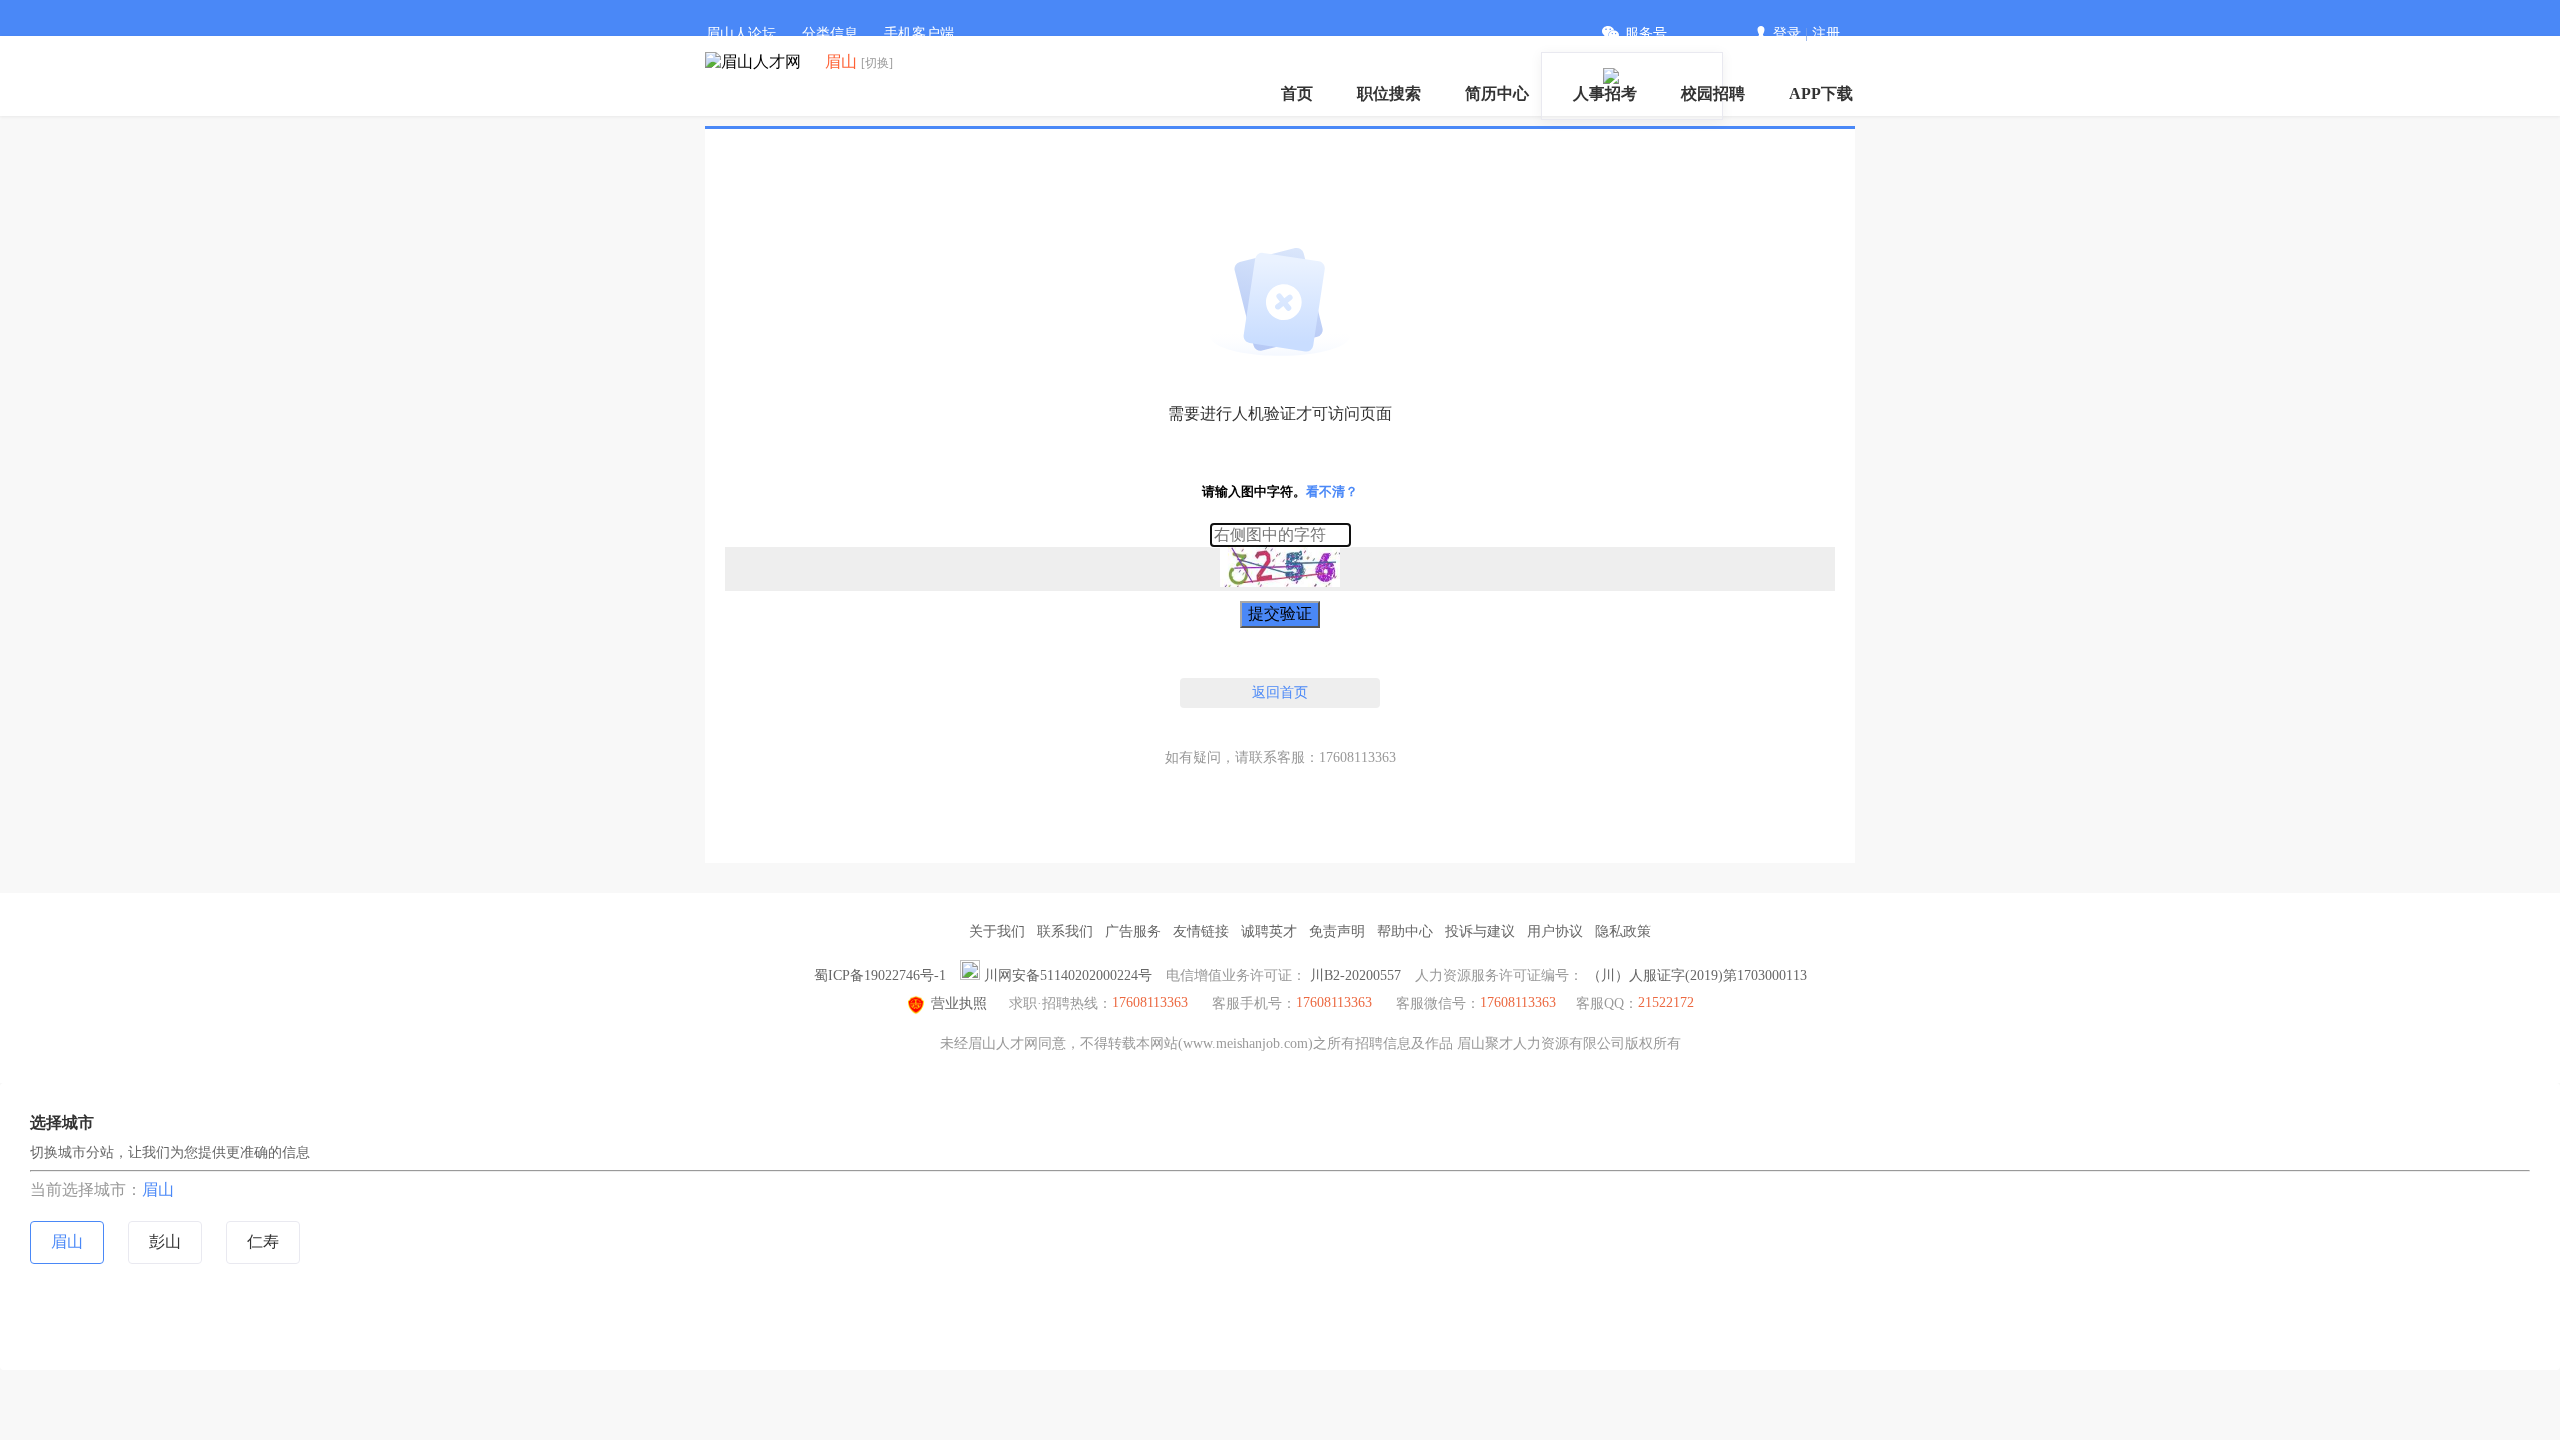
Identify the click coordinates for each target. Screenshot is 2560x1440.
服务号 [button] (1646, 33)
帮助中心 (1405, 931)
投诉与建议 (1480, 931)
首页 (1297, 93)
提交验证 (1280, 613)
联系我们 (1065, 931)
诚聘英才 (1269, 931)
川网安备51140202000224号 (1068, 975)
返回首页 (1280, 692)
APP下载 (1821, 93)
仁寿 (263, 1241)
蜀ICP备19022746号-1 (880, 975)
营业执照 (959, 1003)
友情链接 (1201, 931)
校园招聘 (1713, 93)
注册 (1826, 33)
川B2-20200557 (1355, 975)
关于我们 (997, 931)
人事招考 (1605, 93)
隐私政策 (1623, 931)
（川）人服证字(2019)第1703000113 (1697, 975)
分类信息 (830, 33)
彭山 (165, 1241)
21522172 (1666, 1002)
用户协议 (1555, 931)
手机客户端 (919, 33)
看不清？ (1332, 491)
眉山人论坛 (741, 33)
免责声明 (1337, 931)
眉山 (158, 1189)
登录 (1787, 33)
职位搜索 (1389, 93)
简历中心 (1497, 93)
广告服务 (1133, 931)
